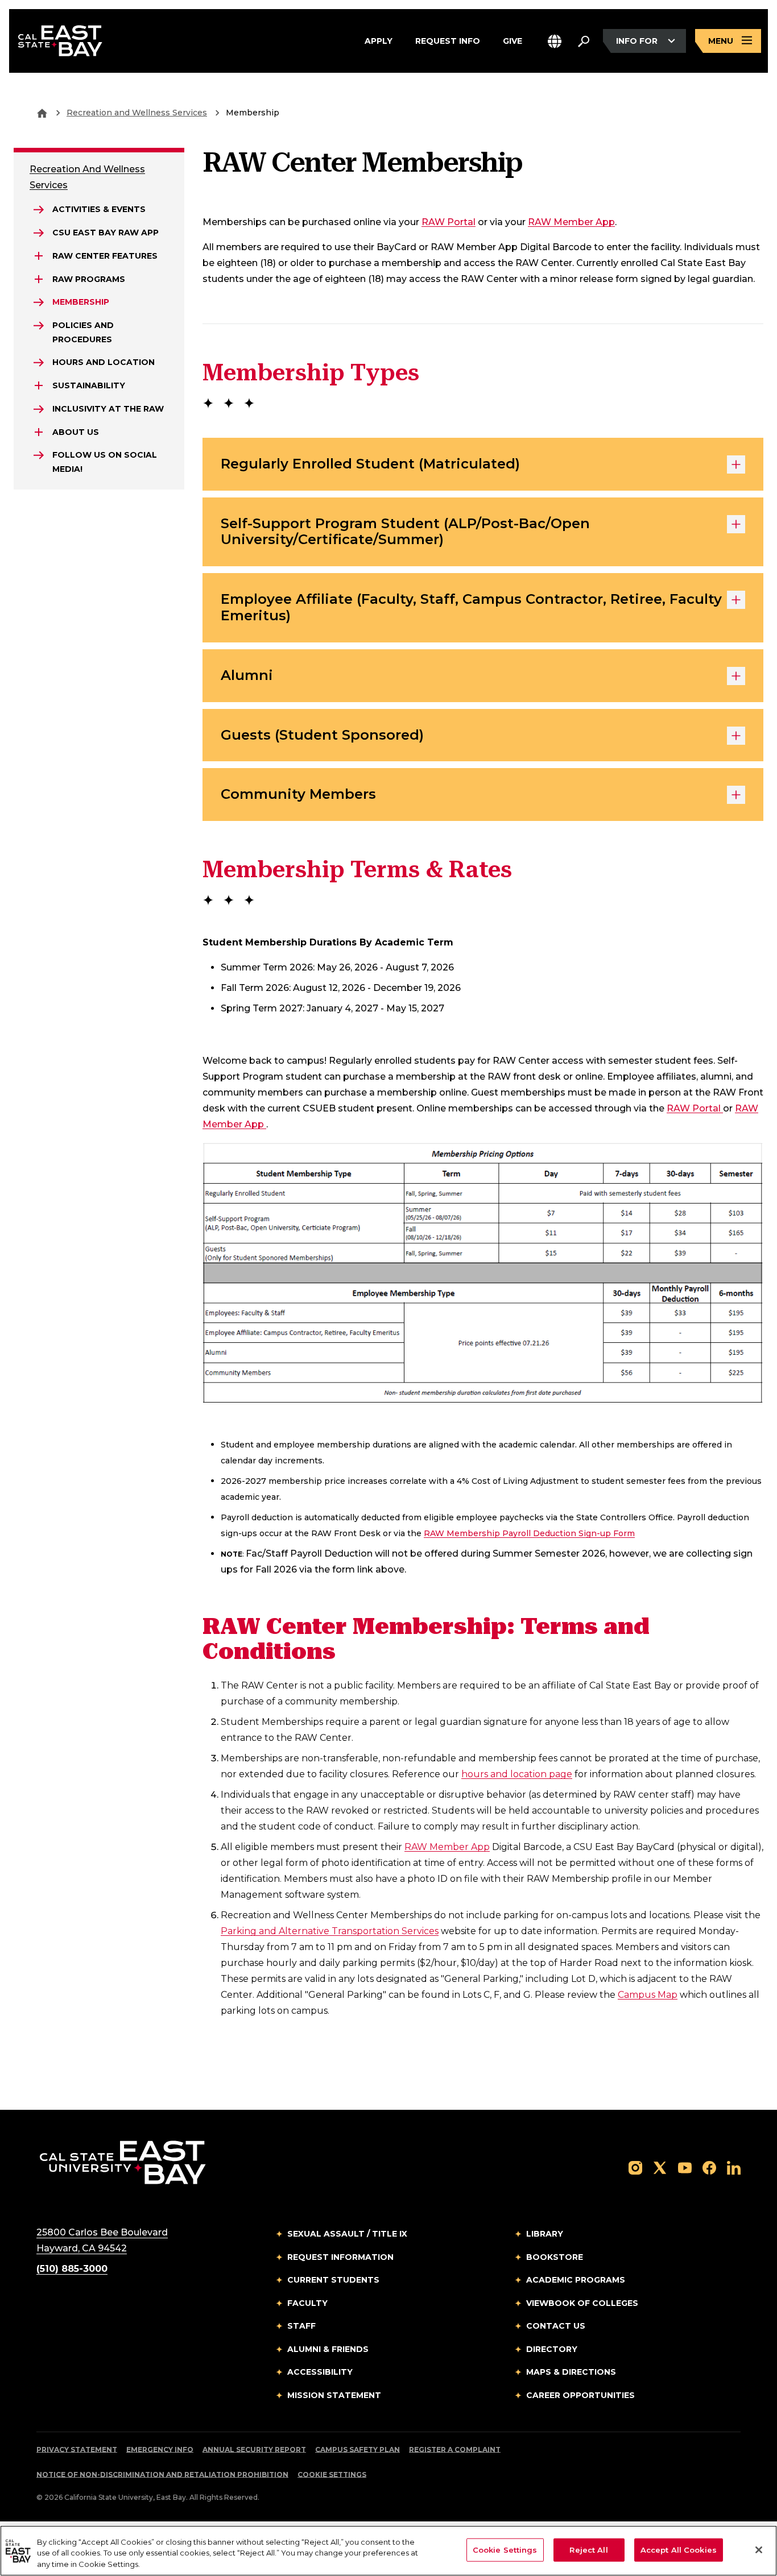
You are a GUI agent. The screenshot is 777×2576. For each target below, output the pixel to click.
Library (545, 2234)
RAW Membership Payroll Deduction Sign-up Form (529, 1533)
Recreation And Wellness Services (87, 177)
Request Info (448, 40)
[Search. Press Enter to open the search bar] (584, 41)
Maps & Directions (571, 2372)
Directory (552, 2349)
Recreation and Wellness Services (137, 113)
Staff (301, 2326)
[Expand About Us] (39, 432)
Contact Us (556, 2326)
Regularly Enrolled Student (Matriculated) (370, 464)
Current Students (333, 2280)
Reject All (588, 2549)
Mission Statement (334, 2395)
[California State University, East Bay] (123, 2162)
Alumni (247, 675)
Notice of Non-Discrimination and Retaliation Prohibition (162, 2475)
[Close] (759, 2550)
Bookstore (555, 2257)
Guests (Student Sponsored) (322, 735)
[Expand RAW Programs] (39, 279)
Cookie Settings (332, 2475)
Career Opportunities (580, 2395)
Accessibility (320, 2372)
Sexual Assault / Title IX (347, 2234)
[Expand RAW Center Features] (39, 256)
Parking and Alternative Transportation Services (330, 1931)
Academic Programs (576, 2280)
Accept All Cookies (679, 2549)
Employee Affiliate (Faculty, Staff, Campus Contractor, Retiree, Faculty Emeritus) (471, 607)
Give (513, 40)
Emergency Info (160, 2450)
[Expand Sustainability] (39, 385)
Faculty (307, 2303)
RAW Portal (449, 222)
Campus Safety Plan (357, 2450)
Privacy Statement (77, 2450)
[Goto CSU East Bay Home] (42, 113)
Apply (379, 40)
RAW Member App (571, 222)
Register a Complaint (455, 2450)
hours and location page (517, 1774)
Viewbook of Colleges (582, 2303)
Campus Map (648, 1995)
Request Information (340, 2257)
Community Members (298, 794)
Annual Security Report (254, 2450)
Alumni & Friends (328, 2349)
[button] (555, 41)
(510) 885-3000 (72, 2269)
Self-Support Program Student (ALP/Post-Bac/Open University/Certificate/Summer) (405, 532)
